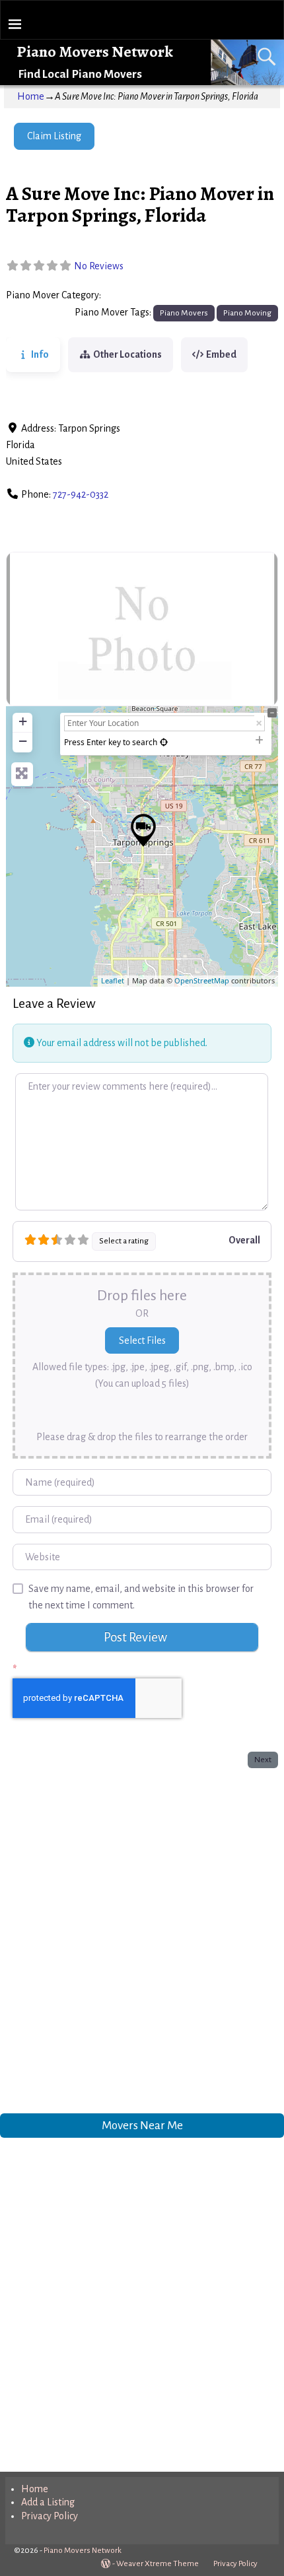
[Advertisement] (142, 1938)
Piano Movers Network (95, 51)
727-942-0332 (81, 494)
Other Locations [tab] (127, 354)
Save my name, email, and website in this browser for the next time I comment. (141, 1597)
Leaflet (113, 980)
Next (263, 1760)
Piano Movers (134, 296)
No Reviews (99, 266)
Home (31, 96)
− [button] (23, 741)
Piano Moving (247, 313)
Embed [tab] (221, 354)
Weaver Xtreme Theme (158, 2564)
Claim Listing (54, 136)
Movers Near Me (142, 2125)
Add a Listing (48, 2502)
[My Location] (164, 742)
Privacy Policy (50, 2516)
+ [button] (23, 721)
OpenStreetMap (202, 980)
